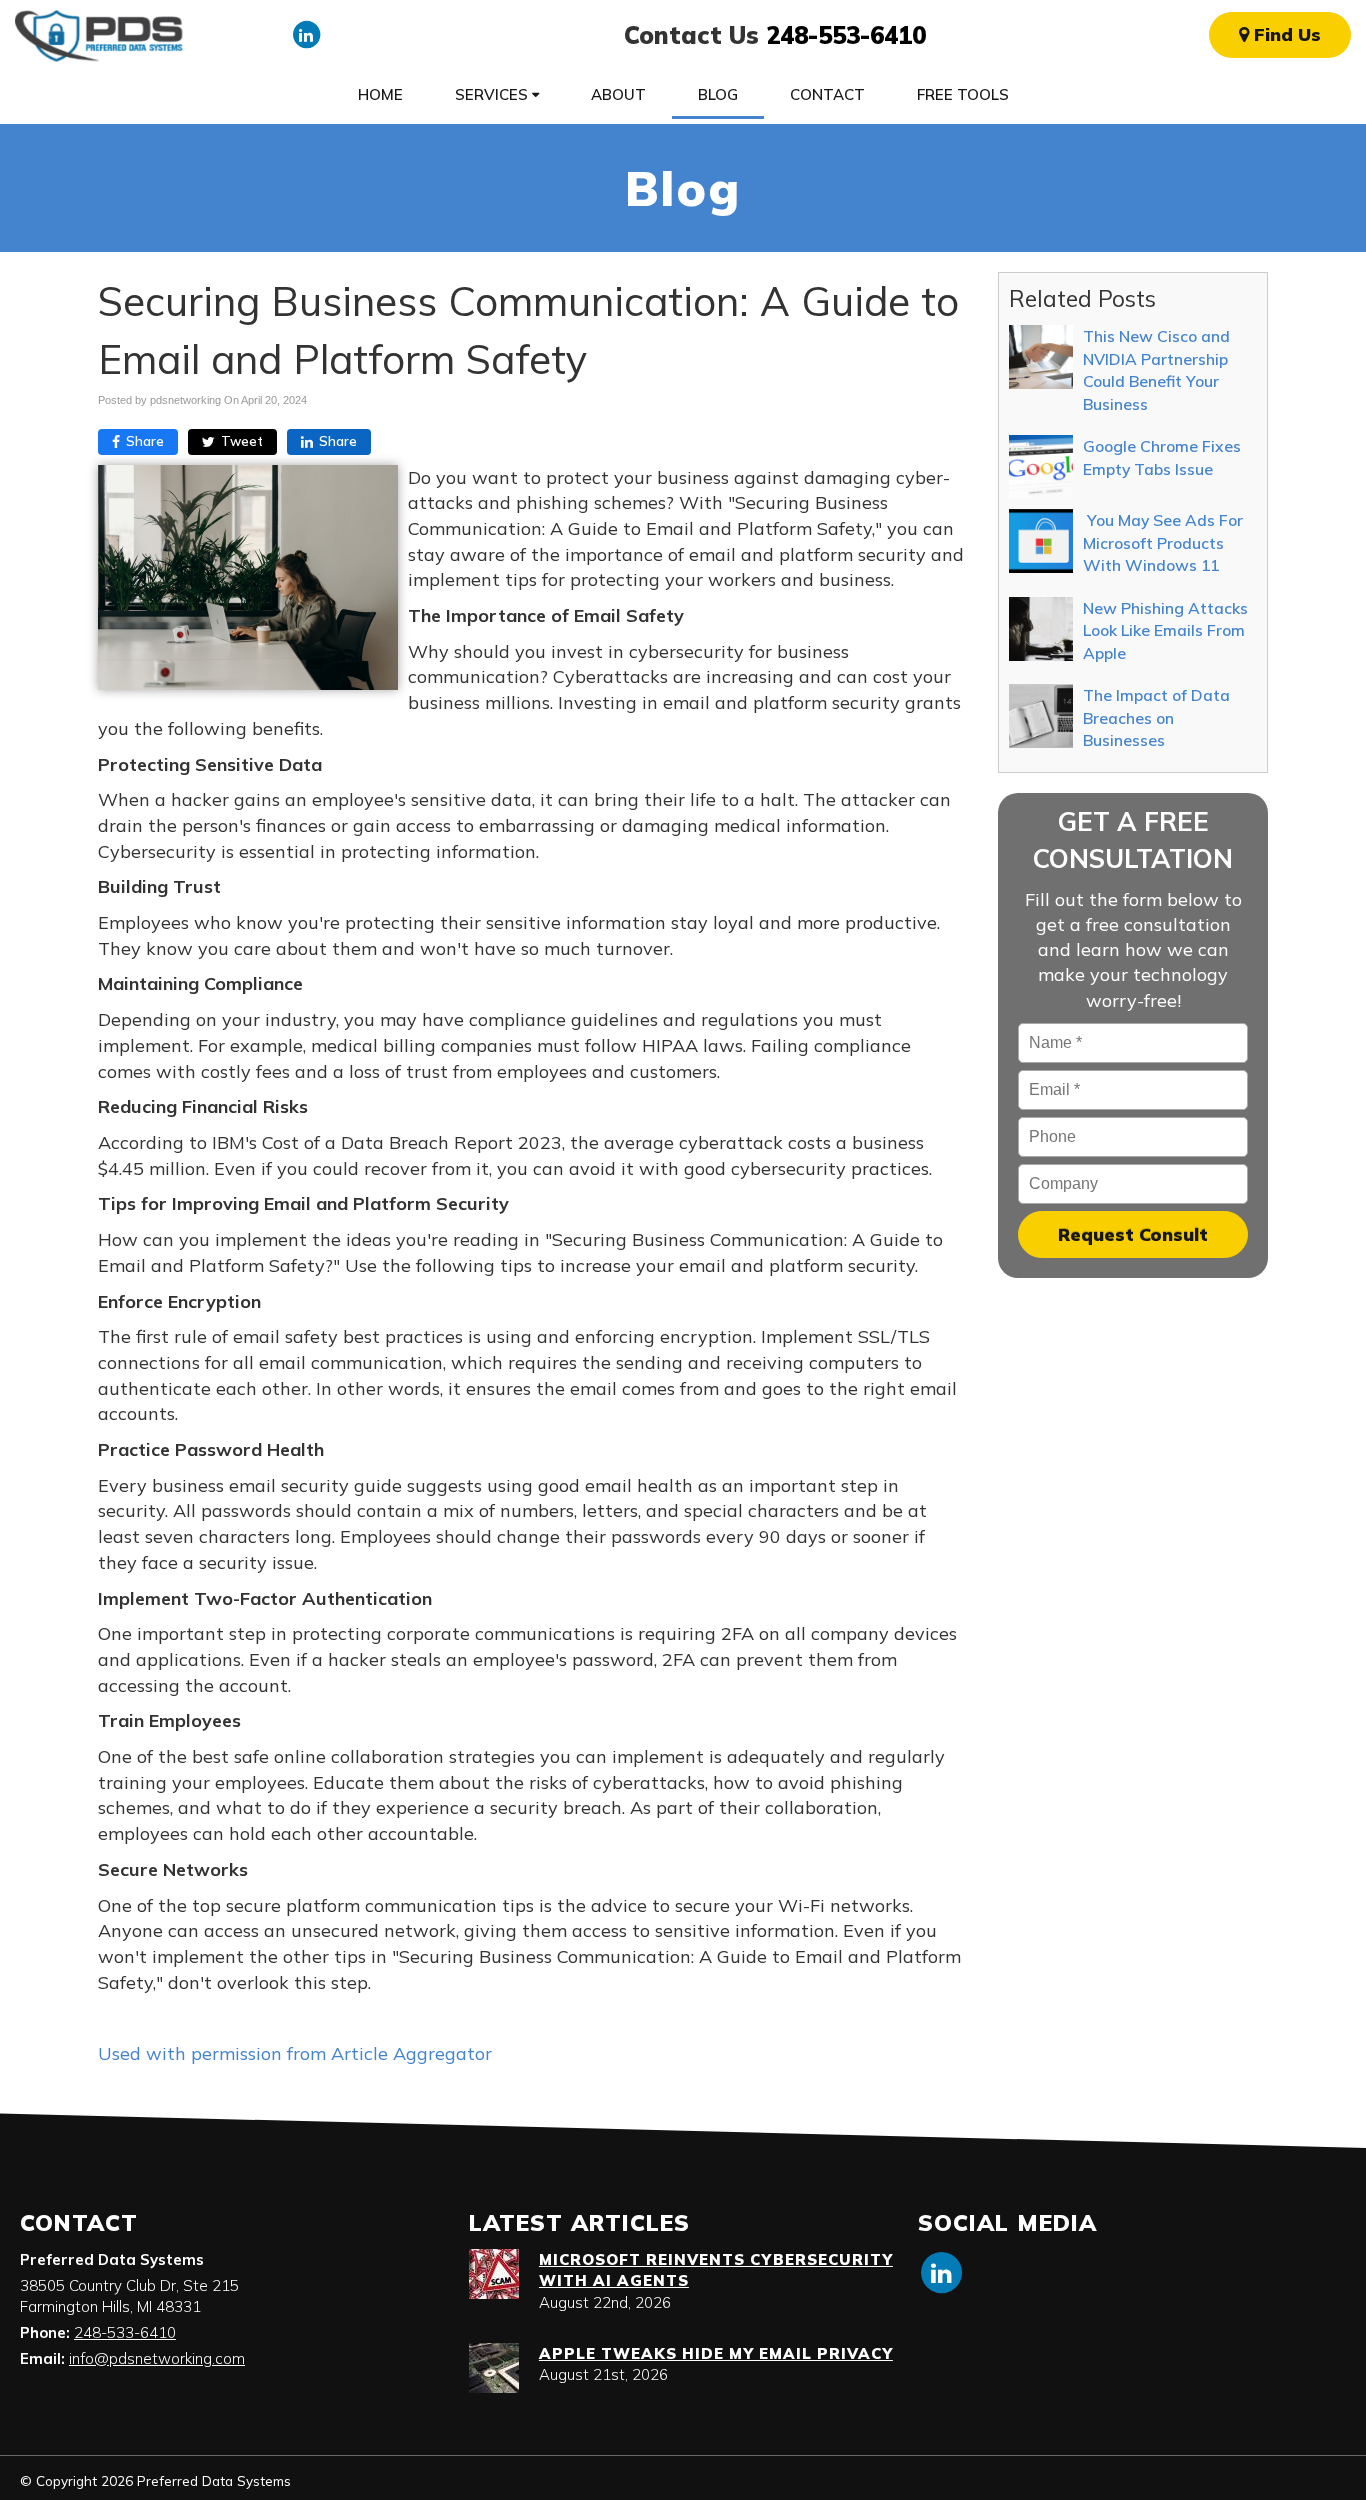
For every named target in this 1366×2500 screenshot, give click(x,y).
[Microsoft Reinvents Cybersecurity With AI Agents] (494, 2274)
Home (380, 94)
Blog (718, 94)
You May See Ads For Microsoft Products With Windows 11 (1163, 542)
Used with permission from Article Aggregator (295, 2053)
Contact (827, 94)
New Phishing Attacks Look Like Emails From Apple (1165, 630)
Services (493, 94)
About (618, 94)
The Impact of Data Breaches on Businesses (1156, 717)
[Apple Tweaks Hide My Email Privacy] (494, 2368)
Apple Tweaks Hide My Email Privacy (716, 2353)
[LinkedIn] (306, 34)
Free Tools (963, 94)
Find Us (1285, 34)
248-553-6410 (846, 35)
